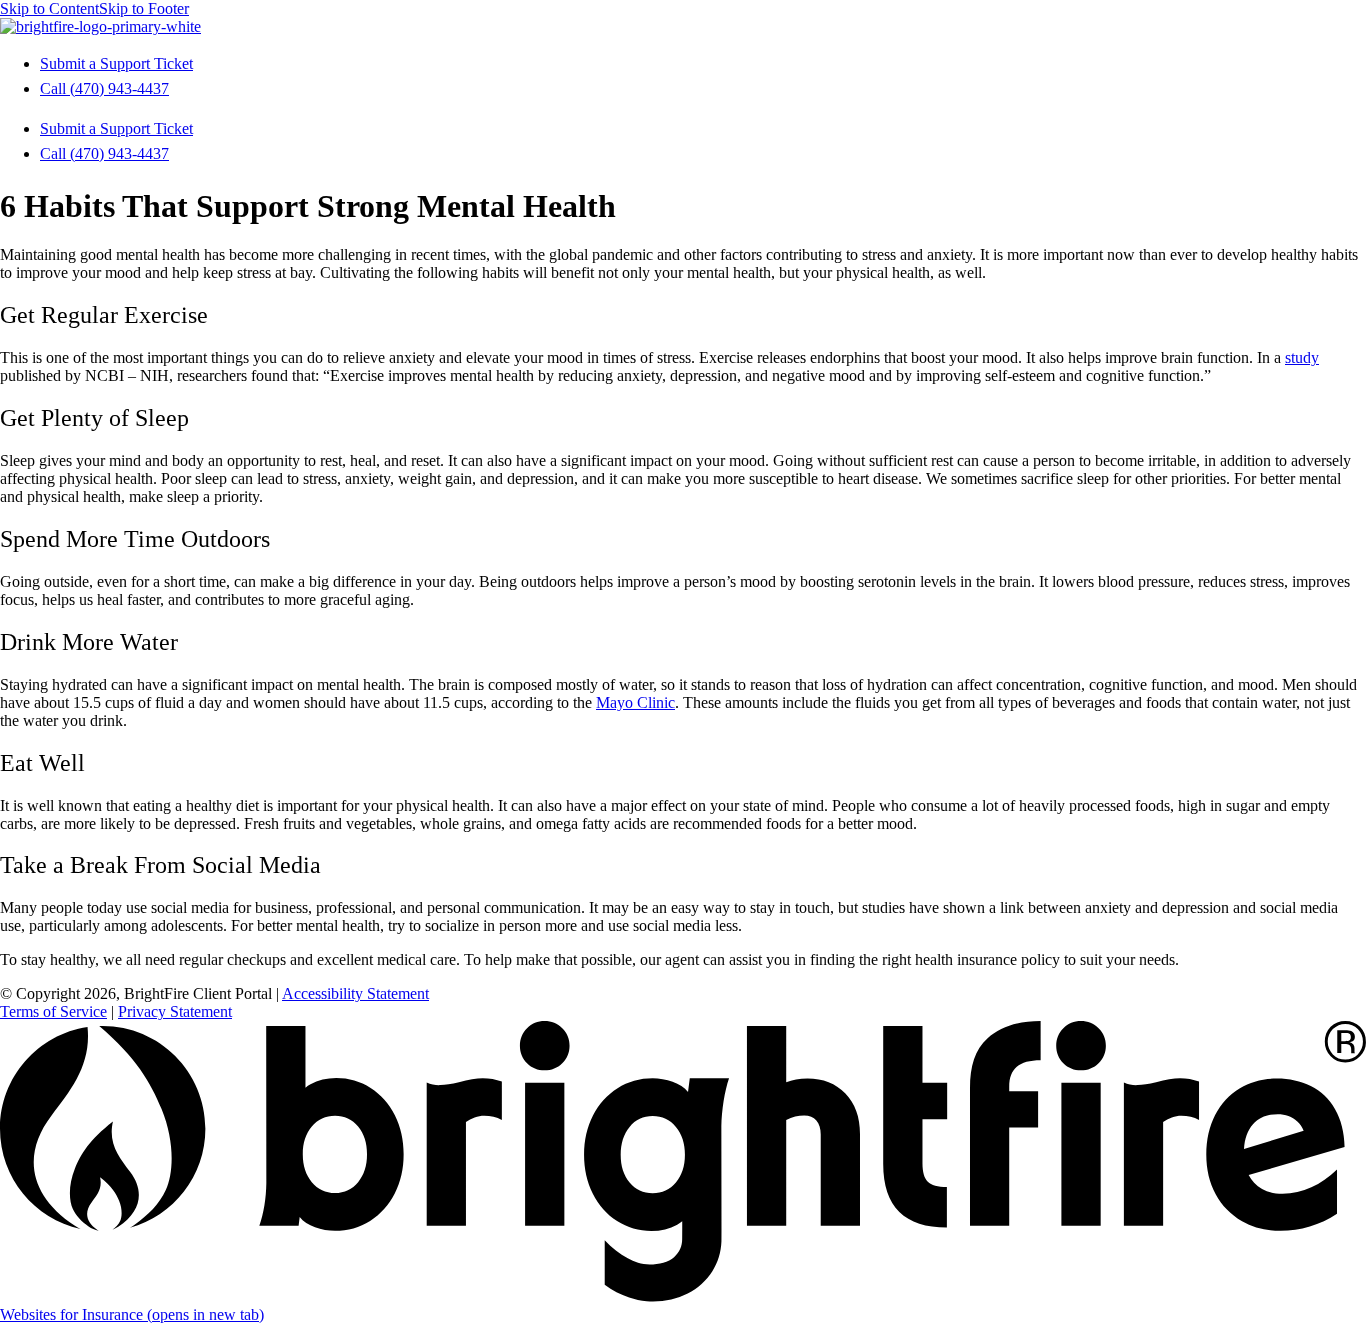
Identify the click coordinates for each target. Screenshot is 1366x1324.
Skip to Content (49, 8)
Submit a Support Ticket (116, 63)
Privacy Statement (175, 1011)
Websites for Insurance (132, 1314)
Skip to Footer (144, 8)
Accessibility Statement (355, 993)
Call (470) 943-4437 (104, 88)
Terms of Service (53, 1011)
